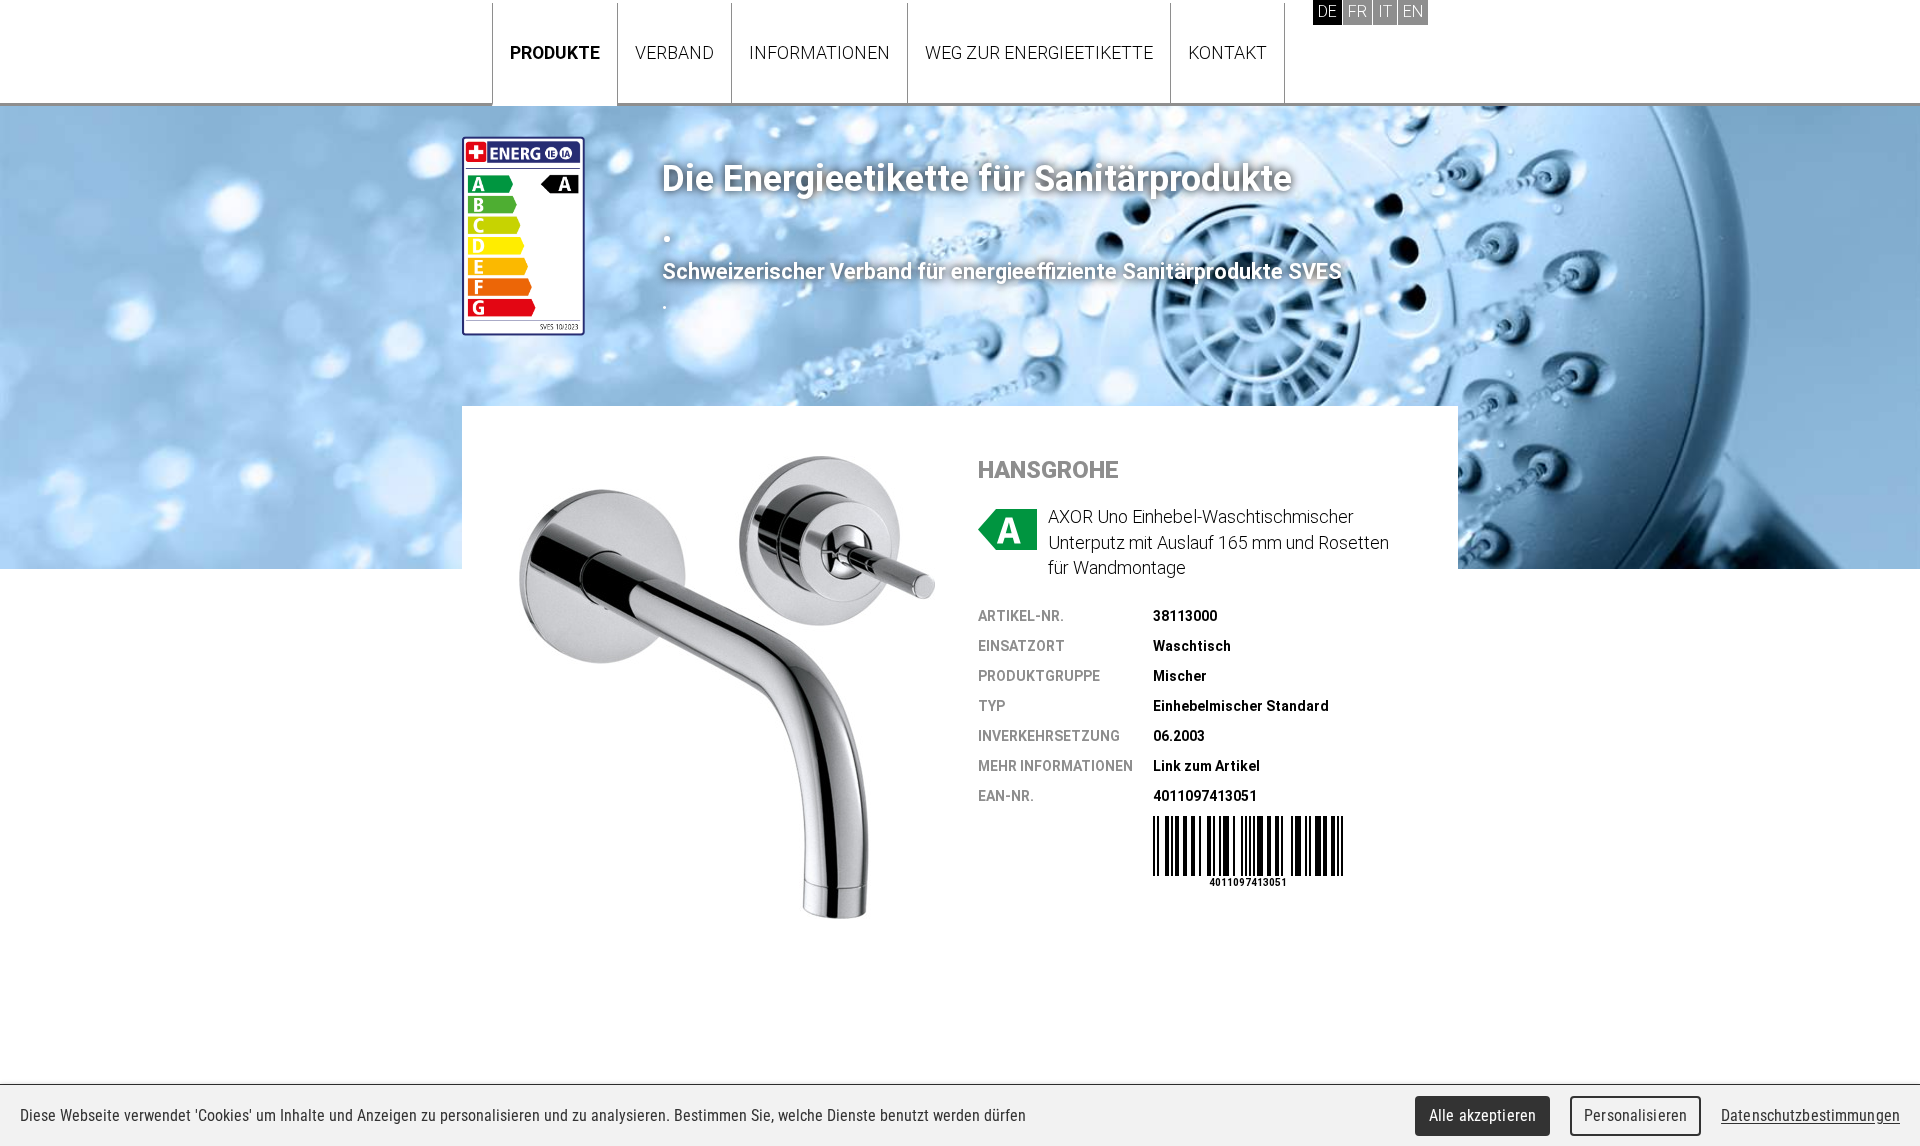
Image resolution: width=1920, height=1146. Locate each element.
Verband (674, 52)
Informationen (819, 52)
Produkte (555, 52)
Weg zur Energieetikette (1039, 52)
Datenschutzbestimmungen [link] (1810, 1115)
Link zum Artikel (1206, 766)
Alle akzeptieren (1482, 1115)
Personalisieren (1635, 1115)
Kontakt (1227, 52)
